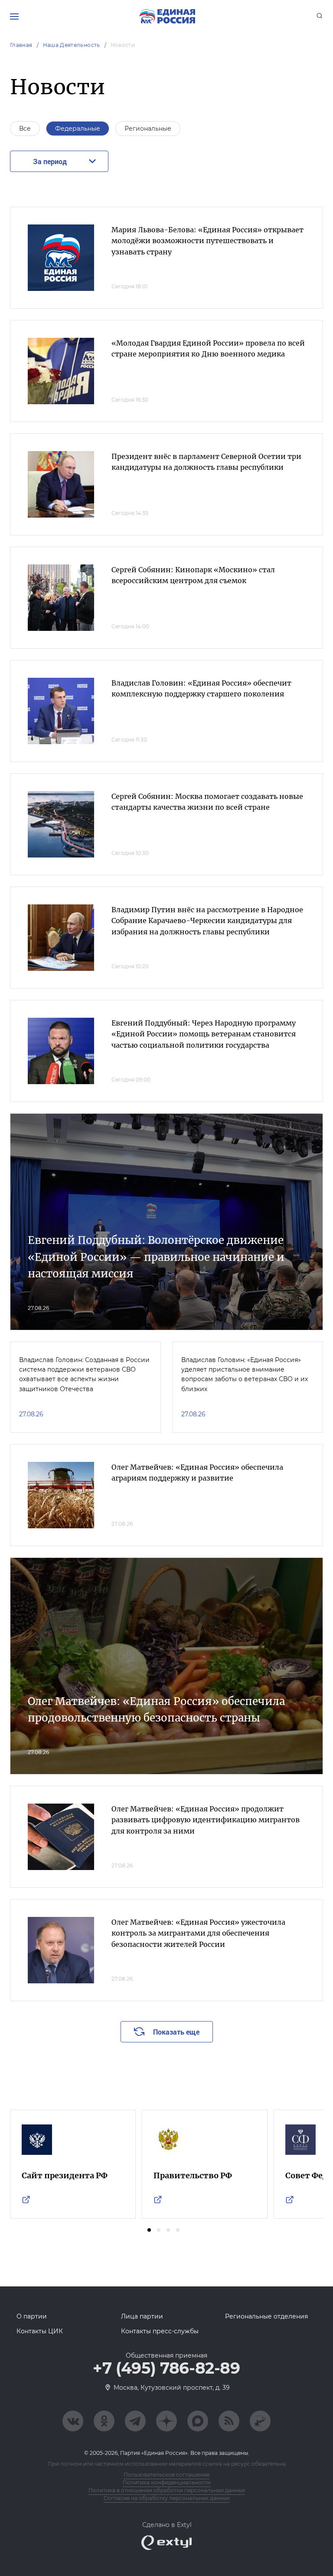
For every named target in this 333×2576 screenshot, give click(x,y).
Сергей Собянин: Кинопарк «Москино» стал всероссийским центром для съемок (193, 575)
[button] (149, 2230)
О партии (32, 2316)
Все (25, 129)
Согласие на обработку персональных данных (167, 2498)
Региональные (148, 129)
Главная (21, 45)
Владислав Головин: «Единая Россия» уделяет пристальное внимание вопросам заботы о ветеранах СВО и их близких (245, 1374)
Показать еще (176, 2032)
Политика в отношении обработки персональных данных (167, 2490)
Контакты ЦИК (40, 2331)
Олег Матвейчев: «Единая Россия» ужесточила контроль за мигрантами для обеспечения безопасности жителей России (198, 1933)
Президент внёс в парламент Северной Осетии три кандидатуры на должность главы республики (206, 462)
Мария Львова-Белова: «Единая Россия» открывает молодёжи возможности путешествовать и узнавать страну (207, 241)
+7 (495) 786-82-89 (166, 2368)
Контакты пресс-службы (160, 2331)
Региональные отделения (266, 2316)
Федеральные (78, 129)
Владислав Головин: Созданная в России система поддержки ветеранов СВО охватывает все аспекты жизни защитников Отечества (84, 1374)
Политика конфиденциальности (167, 2482)
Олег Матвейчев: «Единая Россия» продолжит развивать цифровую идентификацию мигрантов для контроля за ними (206, 1820)
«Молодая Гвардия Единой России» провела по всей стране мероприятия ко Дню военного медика (208, 349)
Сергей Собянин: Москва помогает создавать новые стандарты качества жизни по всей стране (207, 802)
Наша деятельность (72, 45)
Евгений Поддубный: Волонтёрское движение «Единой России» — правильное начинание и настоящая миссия (156, 1257)
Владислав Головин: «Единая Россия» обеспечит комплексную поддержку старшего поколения (201, 689)
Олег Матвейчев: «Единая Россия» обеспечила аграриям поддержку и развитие (197, 1473)
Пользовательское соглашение (166, 2475)
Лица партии (142, 2316)
